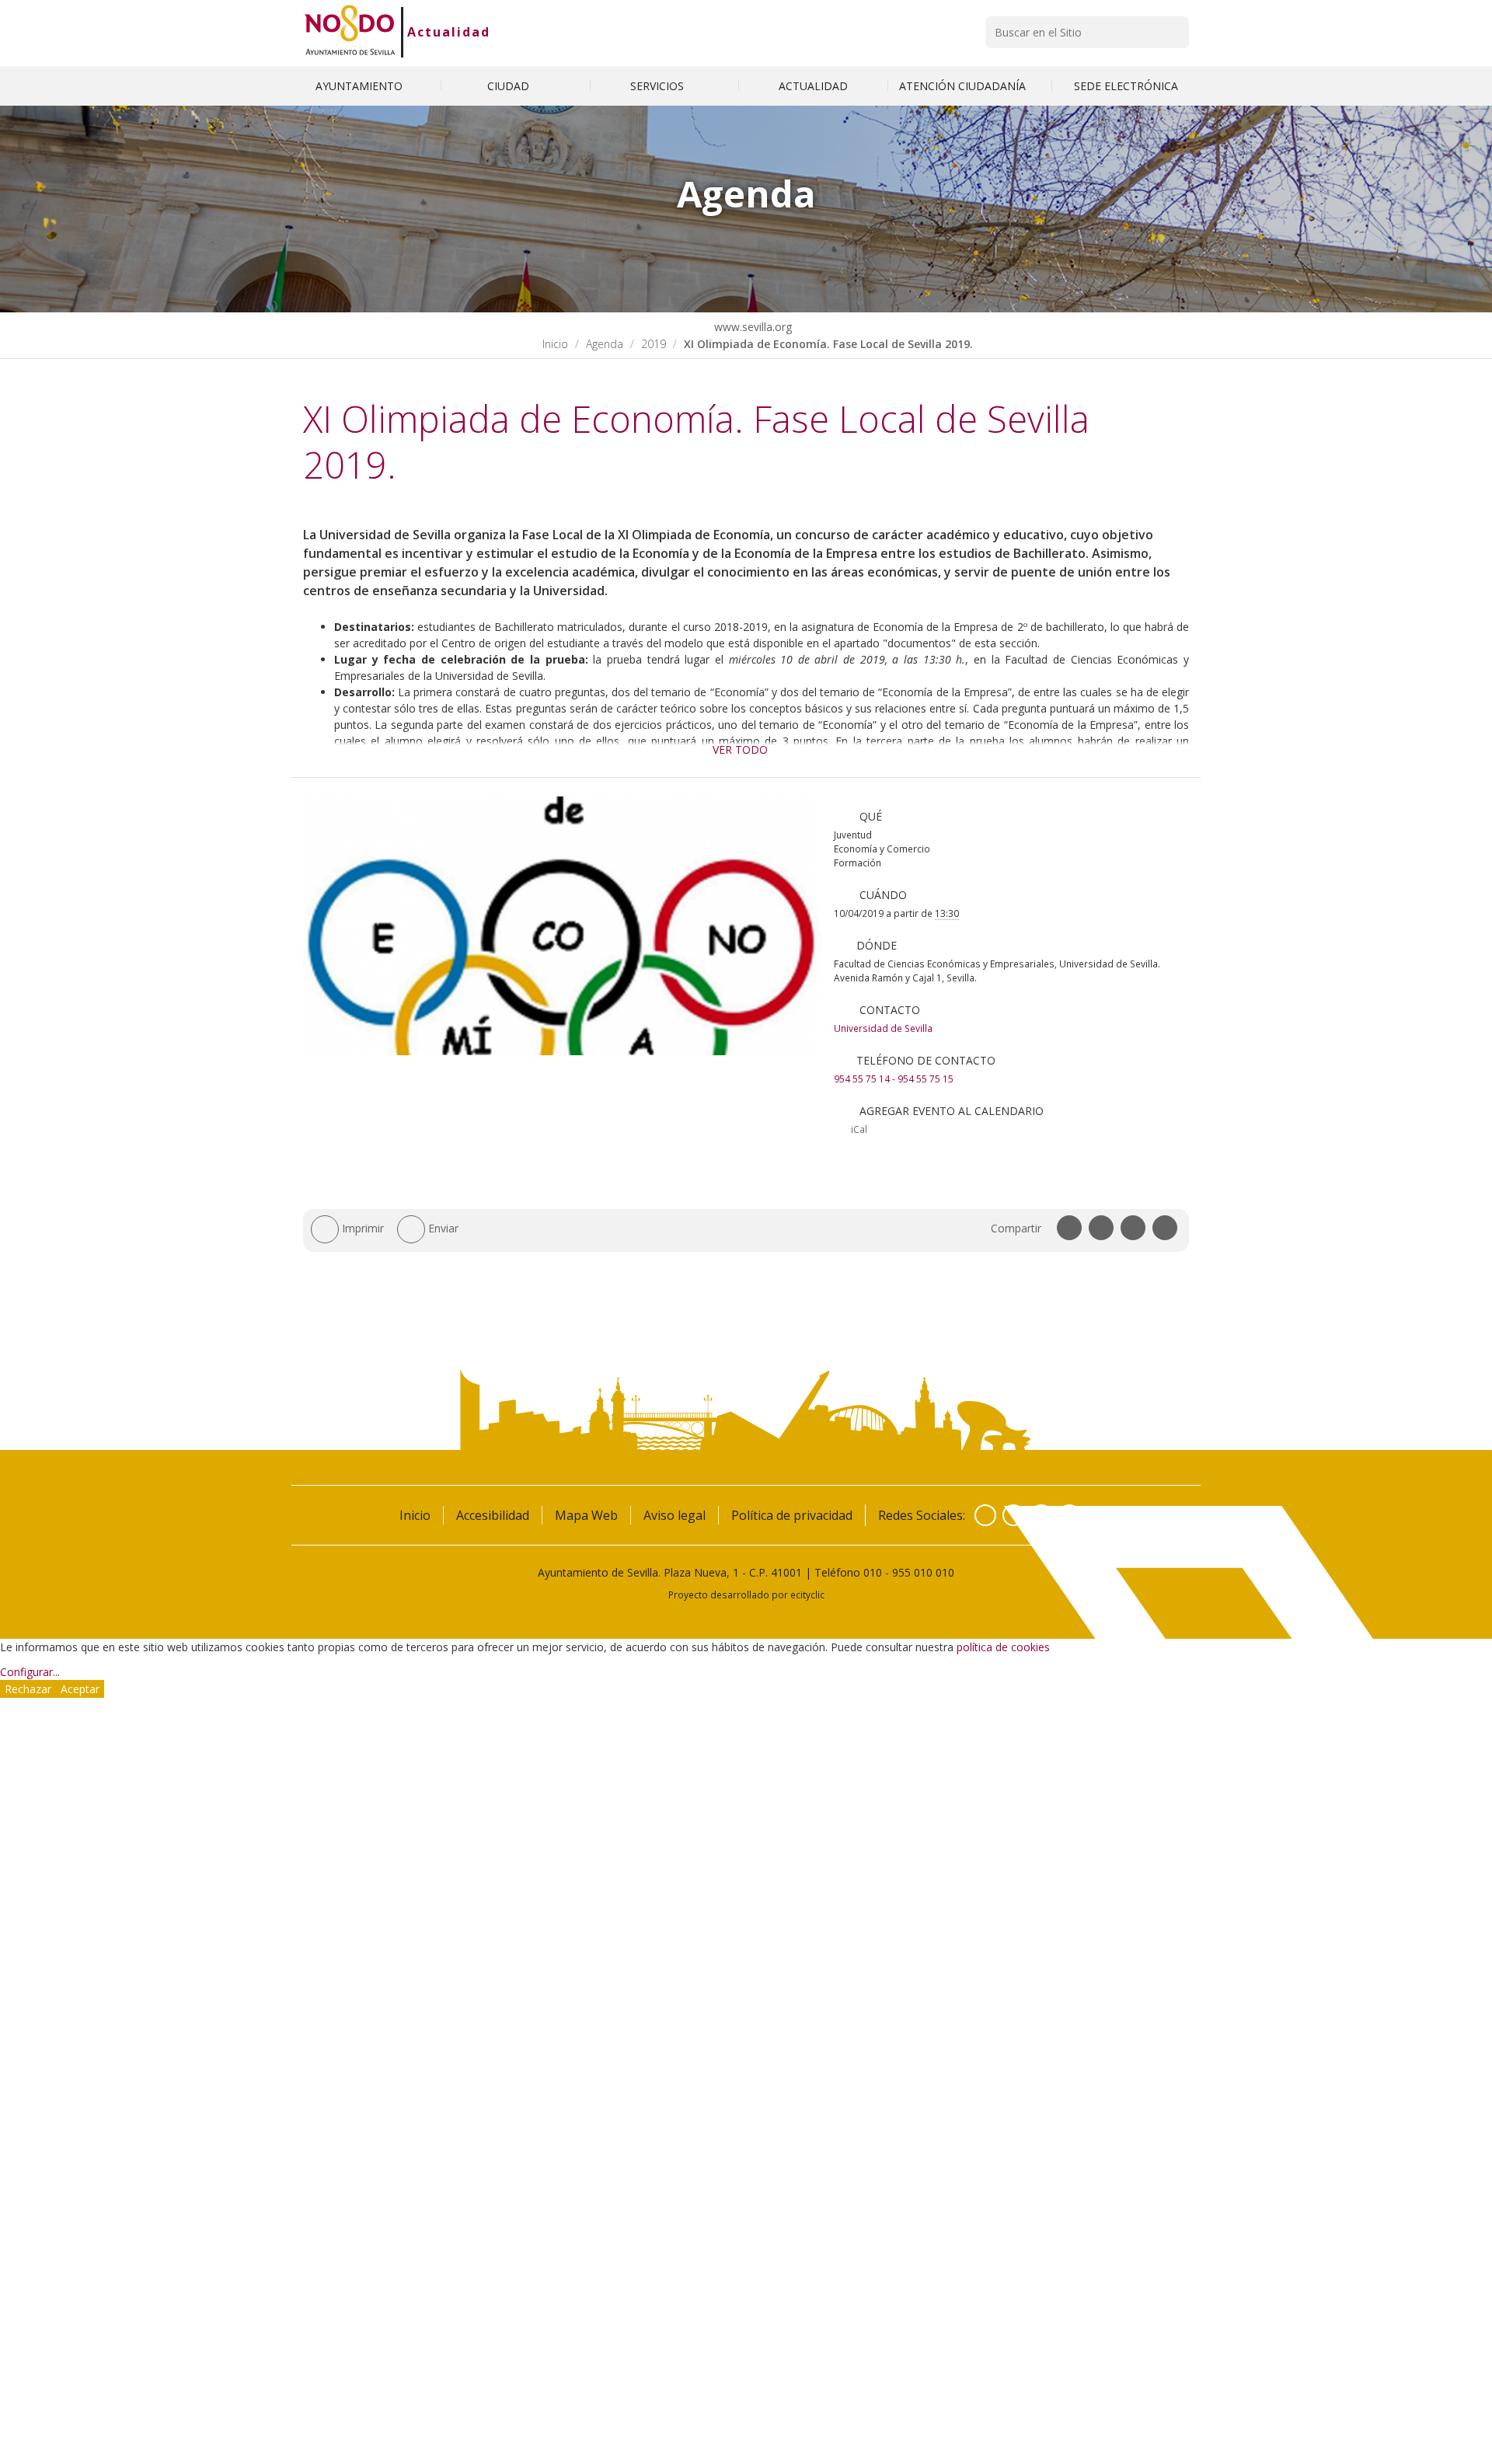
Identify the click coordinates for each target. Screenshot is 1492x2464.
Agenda (605, 344)
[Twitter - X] (1013, 1515)
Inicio (555, 344)
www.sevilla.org (751, 327)
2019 (654, 344)
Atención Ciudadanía (964, 86)
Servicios (659, 86)
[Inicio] (350, 32)
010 (873, 1572)
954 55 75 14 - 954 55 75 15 (894, 1079)
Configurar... (30, 1672)
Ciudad (510, 86)
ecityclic (807, 1594)
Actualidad (449, 32)
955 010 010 (923, 1572)
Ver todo (740, 749)
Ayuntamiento (361, 86)
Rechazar (28, 1689)
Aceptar (80, 1689)
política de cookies (1003, 1647)
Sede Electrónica (1126, 86)
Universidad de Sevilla (883, 1028)
